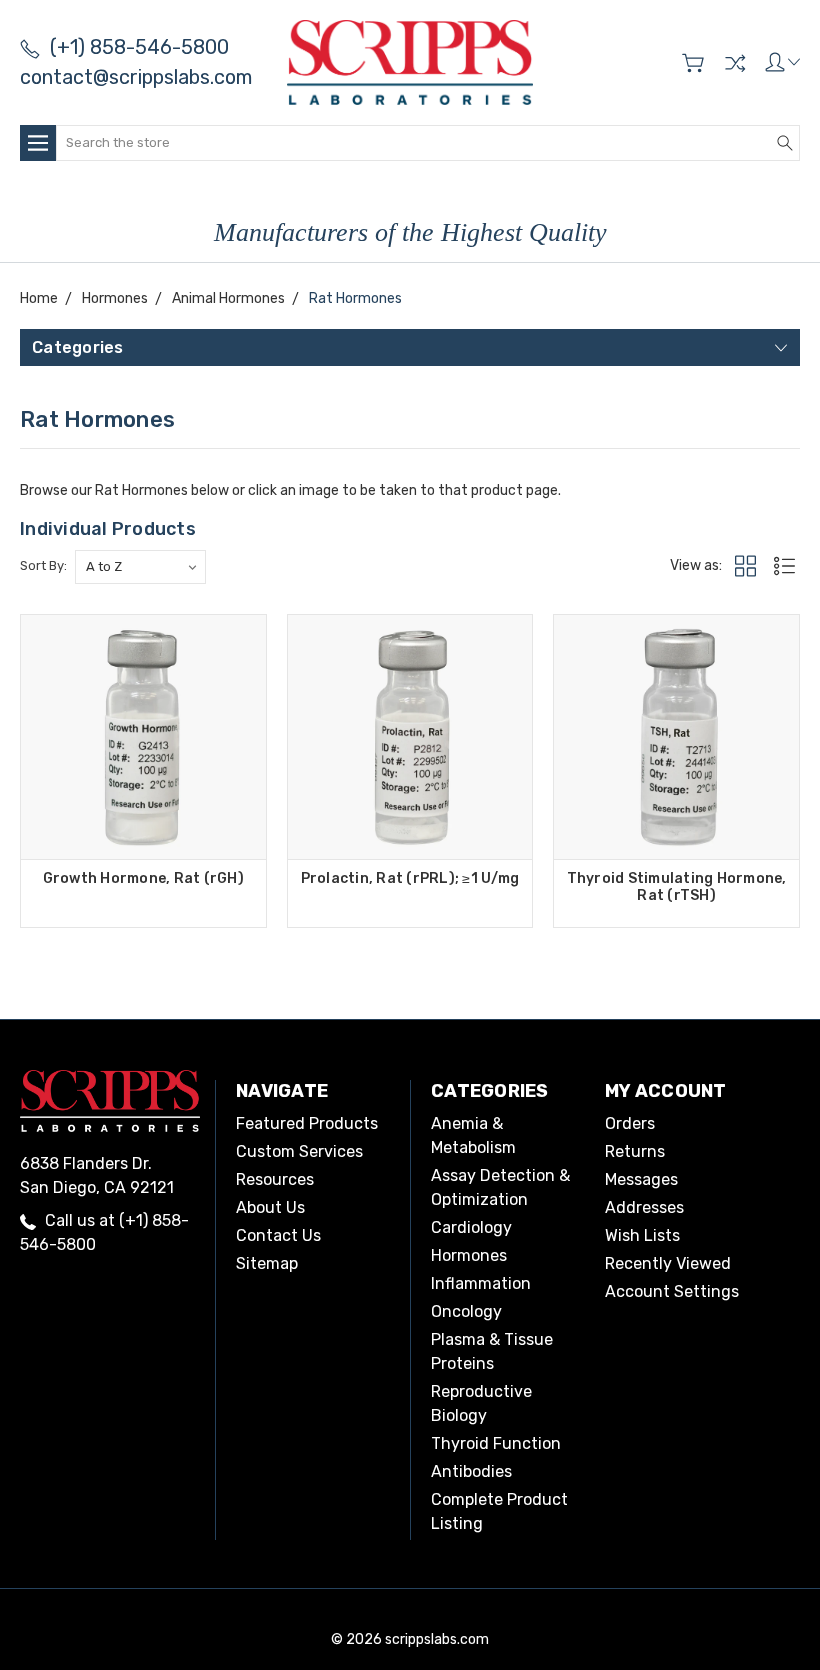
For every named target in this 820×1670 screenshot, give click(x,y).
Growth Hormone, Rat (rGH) (143, 878)
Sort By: (43, 565)
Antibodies (471, 1471)
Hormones (469, 1255)
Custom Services (299, 1151)
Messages (641, 1179)
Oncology (466, 1311)
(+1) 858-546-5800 (139, 47)
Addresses (644, 1207)
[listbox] (140, 567)
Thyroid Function (496, 1443)
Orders (630, 1123)
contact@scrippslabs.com (136, 77)
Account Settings (672, 1291)
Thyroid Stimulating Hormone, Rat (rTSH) (677, 887)
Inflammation (481, 1283)
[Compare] (735, 63)
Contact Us (278, 1235)
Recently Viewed (668, 1263)
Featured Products (307, 1123)
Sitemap (267, 1263)
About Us (270, 1207)
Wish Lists (642, 1235)
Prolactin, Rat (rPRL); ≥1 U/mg (410, 878)
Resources (275, 1179)
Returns (635, 1151)
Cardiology (471, 1227)
